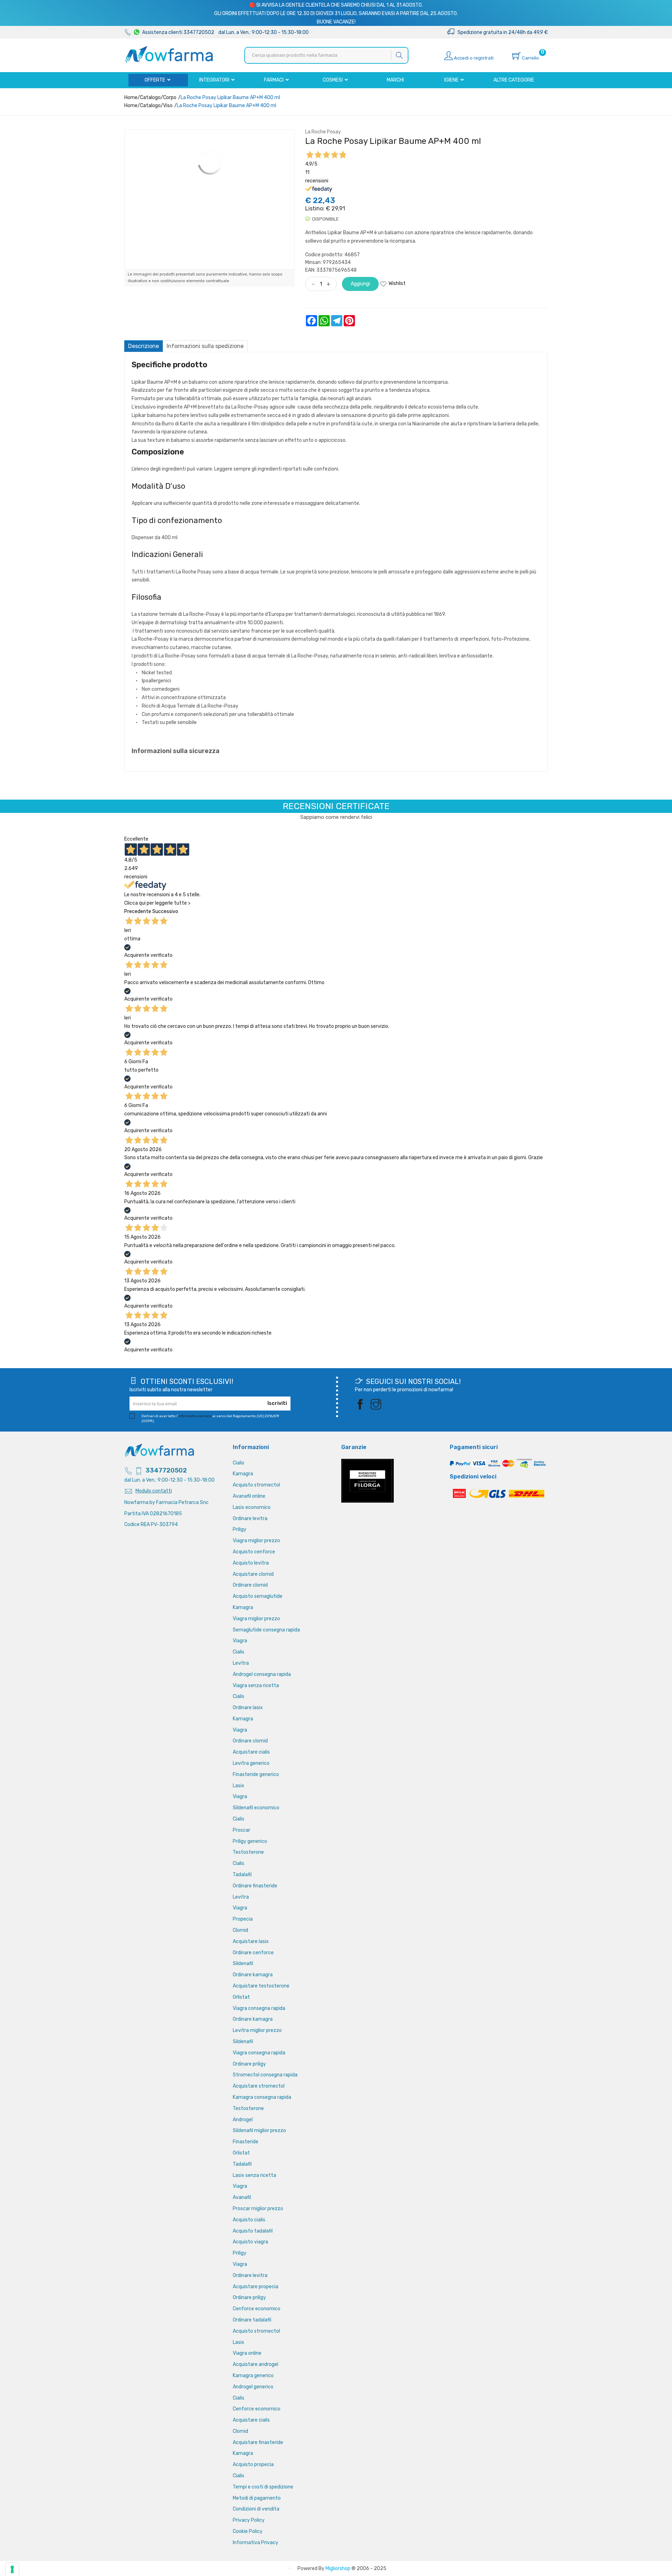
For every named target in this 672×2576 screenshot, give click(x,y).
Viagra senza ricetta (256, 1686)
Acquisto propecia (253, 2464)
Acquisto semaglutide (258, 1596)
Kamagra (243, 1474)
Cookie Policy (248, 2531)
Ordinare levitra (250, 1519)
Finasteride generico (256, 1774)
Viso (168, 106)
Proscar (241, 1830)
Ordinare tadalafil (252, 2320)
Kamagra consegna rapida (262, 2097)
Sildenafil (243, 1964)
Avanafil (242, 2197)
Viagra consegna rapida (259, 2008)
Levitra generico (251, 1763)
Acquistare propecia (255, 2287)
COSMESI (333, 80)
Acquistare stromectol (259, 2086)
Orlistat (241, 1997)
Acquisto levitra (251, 1563)
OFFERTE (155, 80)
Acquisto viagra (250, 2242)
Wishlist (397, 283)
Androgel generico (253, 2387)
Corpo (170, 98)
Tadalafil (242, 1875)
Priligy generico (250, 1841)
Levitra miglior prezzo (257, 2030)
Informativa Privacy (255, 2543)
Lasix (239, 1786)
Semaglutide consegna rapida (266, 1630)
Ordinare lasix (248, 1708)
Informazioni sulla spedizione (205, 346)
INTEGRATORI (215, 80)
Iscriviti (277, 1403)
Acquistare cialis (251, 1752)
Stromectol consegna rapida (265, 2075)
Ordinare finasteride (255, 1886)
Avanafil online (249, 1496)
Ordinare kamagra (253, 1975)
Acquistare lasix (251, 1941)
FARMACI (274, 80)
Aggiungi (360, 284)
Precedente (138, 911)
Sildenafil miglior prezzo (259, 2131)
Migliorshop (338, 2568)
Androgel (243, 2120)
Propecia (243, 1919)
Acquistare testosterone (261, 1986)
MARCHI (395, 80)
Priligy (240, 1529)
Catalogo (150, 98)
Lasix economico (252, 1507)
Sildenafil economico (256, 1808)
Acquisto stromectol (256, 1485)
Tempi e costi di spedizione (263, 2487)
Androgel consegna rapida (262, 1674)
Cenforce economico (257, 2309)
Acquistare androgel (255, 2364)
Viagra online (247, 2353)
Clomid (240, 1930)
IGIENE (452, 80)
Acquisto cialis (249, 2220)
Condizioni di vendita (256, 2509)
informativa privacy (195, 1416)
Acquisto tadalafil (253, 2231)
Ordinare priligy (249, 2064)
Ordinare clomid (250, 1585)
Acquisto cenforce (254, 1552)
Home (131, 98)
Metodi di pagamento (257, 2498)
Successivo (165, 911)
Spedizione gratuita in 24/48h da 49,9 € (501, 32)
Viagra (240, 1641)
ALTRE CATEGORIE (514, 80)
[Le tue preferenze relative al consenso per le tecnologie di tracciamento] (12, 2569)
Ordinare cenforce (253, 1953)
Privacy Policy (249, 2520)
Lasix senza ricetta (254, 2175)
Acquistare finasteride (258, 2442)
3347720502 (166, 1470)
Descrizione (143, 346)
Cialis (239, 1463)
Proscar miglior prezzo (258, 2209)
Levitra (241, 1663)
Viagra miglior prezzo (256, 1541)
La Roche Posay (323, 132)
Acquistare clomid (253, 1574)
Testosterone (248, 1852)
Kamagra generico (253, 2376)
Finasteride (246, 2142)
